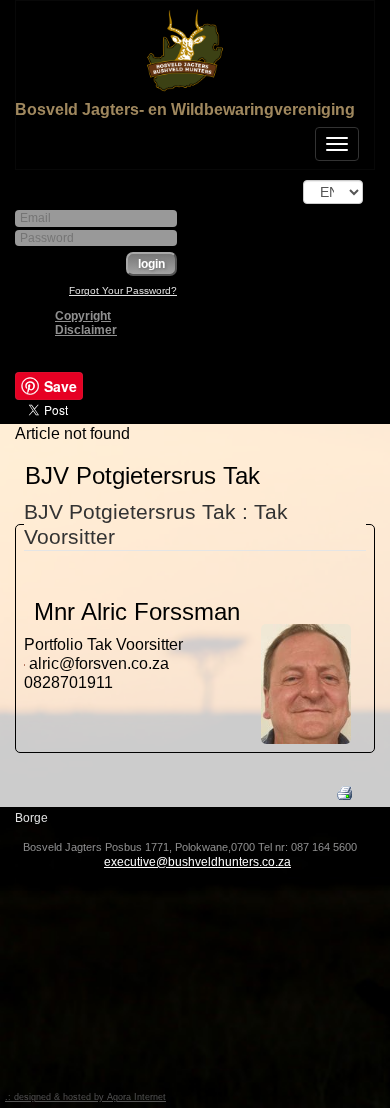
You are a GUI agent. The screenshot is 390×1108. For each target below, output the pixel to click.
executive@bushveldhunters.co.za (197, 862)
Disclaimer (86, 330)
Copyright (83, 316)
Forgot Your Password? (123, 290)
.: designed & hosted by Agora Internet (85, 1097)
